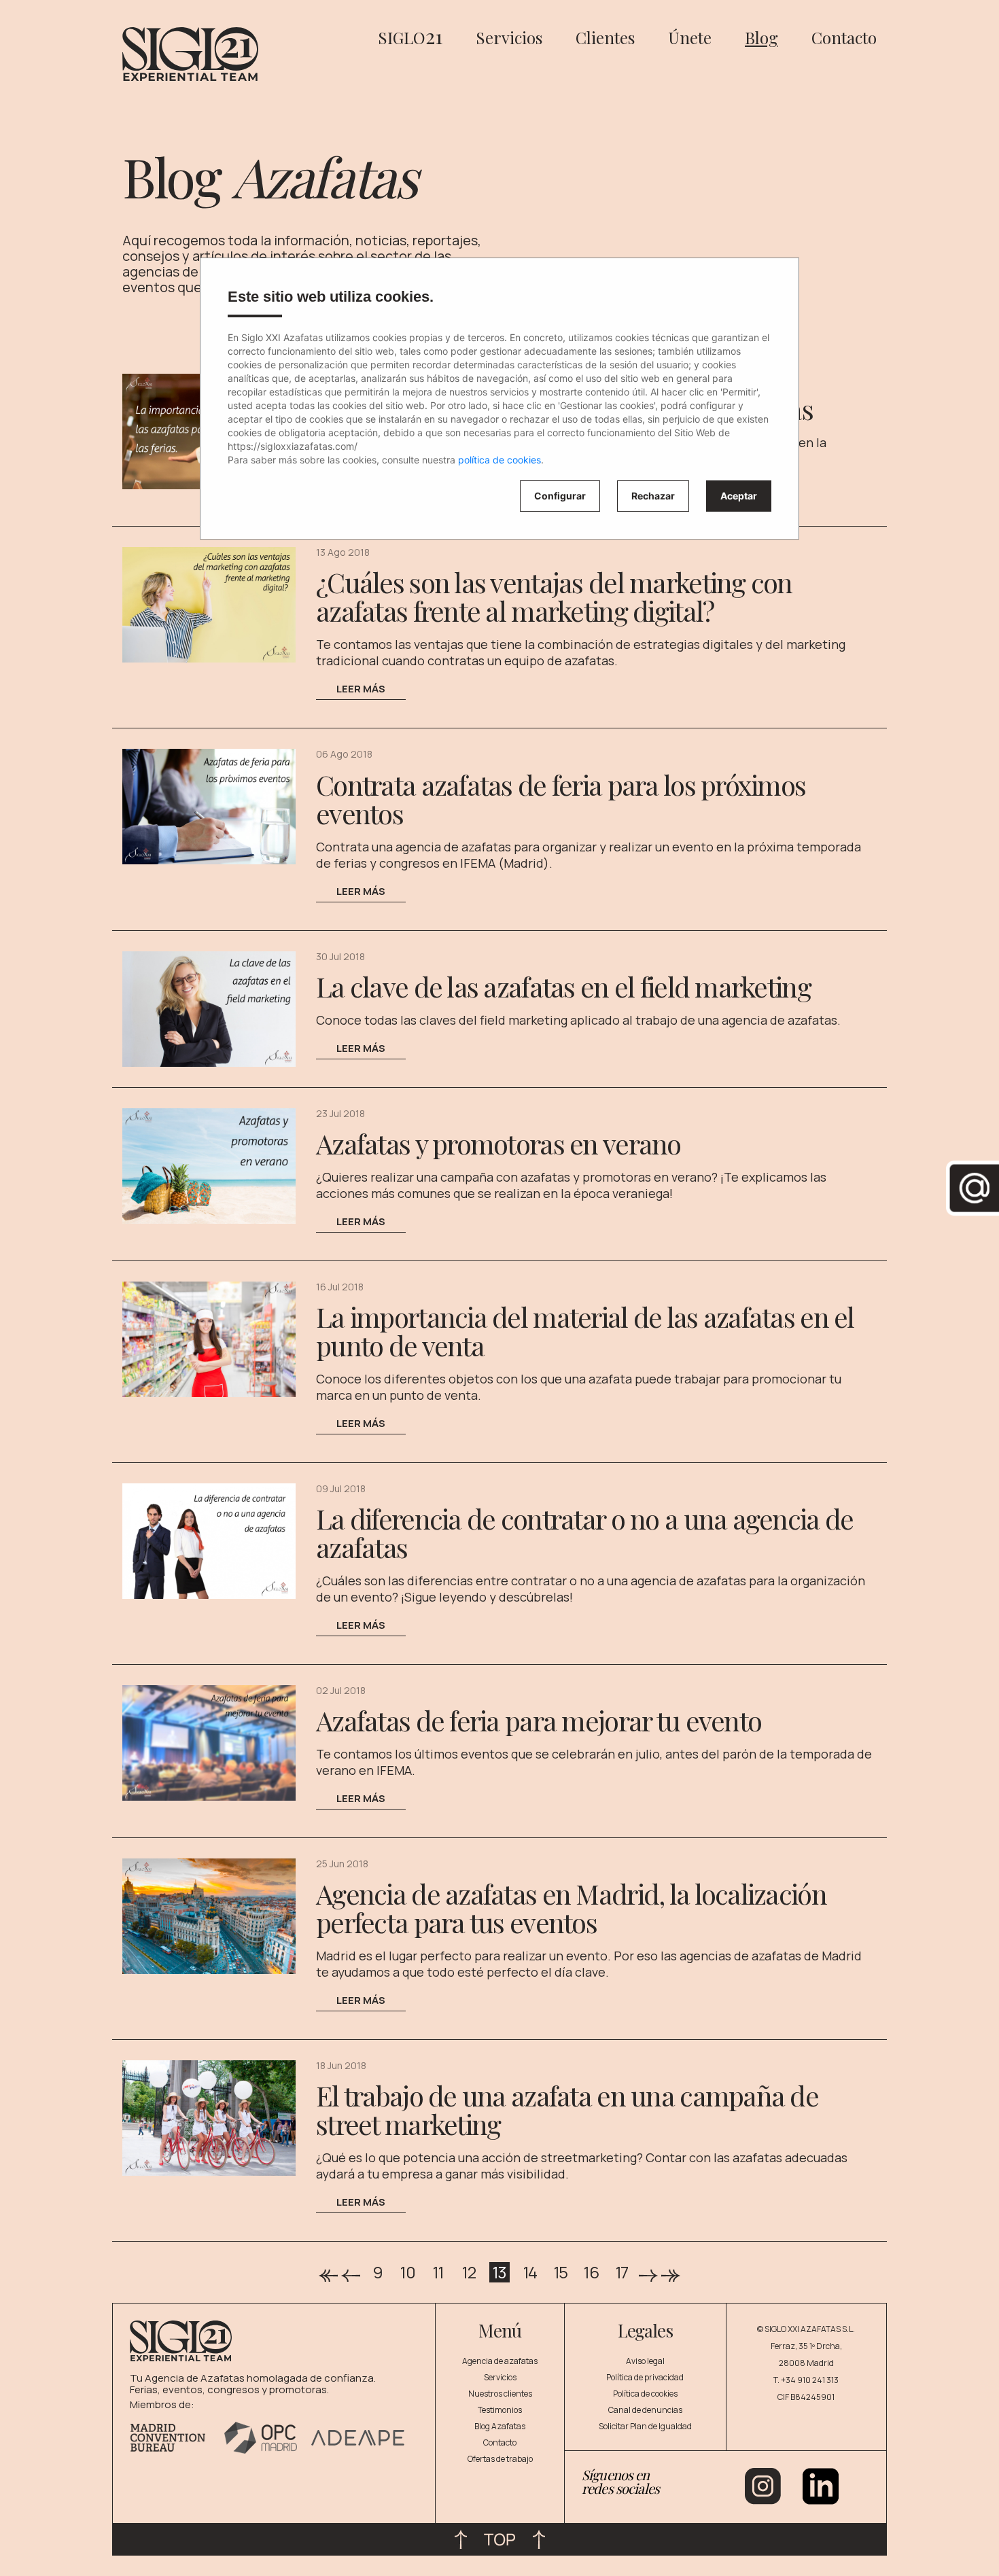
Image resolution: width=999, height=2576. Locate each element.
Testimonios (500, 2410)
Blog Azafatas (500, 2426)
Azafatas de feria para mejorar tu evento (539, 1720)
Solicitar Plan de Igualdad (645, 2426)
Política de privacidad (645, 2377)
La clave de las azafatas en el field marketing (563, 986)
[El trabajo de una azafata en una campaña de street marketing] (209, 2117)
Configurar (560, 496)
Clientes (605, 37)
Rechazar (653, 496)
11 (438, 2272)
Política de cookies (645, 2394)
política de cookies (500, 460)
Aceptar (739, 496)
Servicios (509, 37)
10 (408, 2272)
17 (622, 2272)
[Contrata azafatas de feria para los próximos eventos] (209, 806)
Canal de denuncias (645, 2410)
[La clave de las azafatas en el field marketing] (209, 1008)
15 (561, 2272)
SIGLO (410, 37)
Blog (761, 37)
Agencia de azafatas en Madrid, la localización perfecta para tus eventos (571, 1908)
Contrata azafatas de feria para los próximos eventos (561, 799)
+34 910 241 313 (810, 2380)
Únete (690, 37)
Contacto (844, 37)
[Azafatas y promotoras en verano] (209, 1165)
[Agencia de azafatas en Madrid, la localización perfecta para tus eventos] (209, 1915)
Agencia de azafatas (500, 2361)
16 (591, 2272)
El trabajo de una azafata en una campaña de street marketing (567, 2110)
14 (530, 2272)
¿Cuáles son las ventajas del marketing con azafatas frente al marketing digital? (554, 596)
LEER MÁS (361, 689)
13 (500, 2272)
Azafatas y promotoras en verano (498, 1143)
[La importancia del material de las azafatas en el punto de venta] (209, 1338)
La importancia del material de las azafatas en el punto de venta (585, 1331)
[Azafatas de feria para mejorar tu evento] (209, 1742)
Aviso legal (645, 2361)
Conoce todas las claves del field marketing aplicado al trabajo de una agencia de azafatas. (578, 1020)
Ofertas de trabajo (500, 2459)
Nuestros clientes (500, 2394)
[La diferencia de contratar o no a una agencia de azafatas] (209, 1540)
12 (469, 2272)
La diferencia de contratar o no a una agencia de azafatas (584, 1533)
